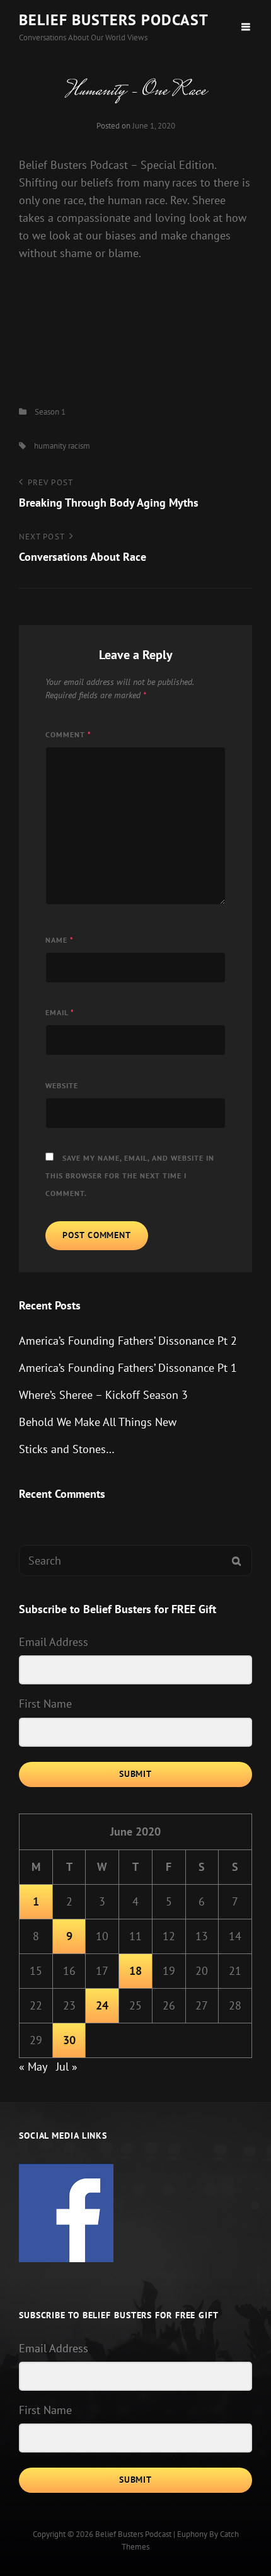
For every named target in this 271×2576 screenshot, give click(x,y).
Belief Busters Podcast (114, 20)
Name (60, 940)
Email (60, 1012)
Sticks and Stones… (67, 1449)
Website (62, 1085)
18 (135, 1971)
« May (33, 2067)
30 (69, 2040)
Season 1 (50, 412)
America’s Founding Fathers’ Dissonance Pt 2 (128, 1341)
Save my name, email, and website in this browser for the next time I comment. (130, 1176)
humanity (50, 446)
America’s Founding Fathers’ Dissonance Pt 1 (128, 1368)
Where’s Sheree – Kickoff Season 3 (103, 1395)
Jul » (67, 2067)
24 (102, 2005)
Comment (68, 734)
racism (79, 446)
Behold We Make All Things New (98, 1422)
